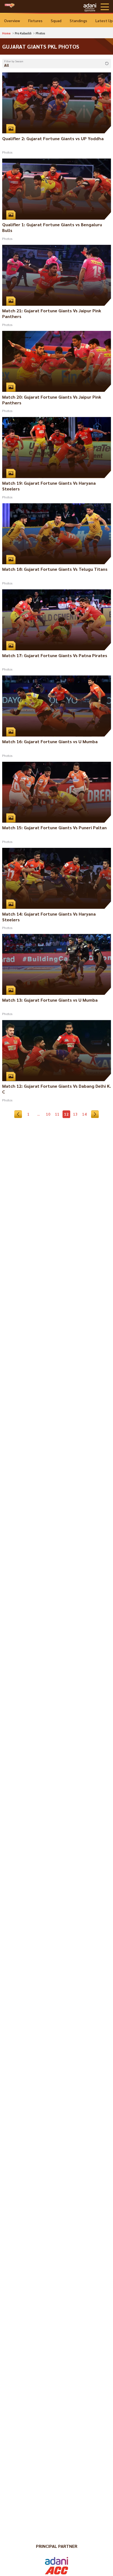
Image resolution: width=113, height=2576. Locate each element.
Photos (7, 152)
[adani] (90, 7)
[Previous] (18, 1114)
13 (75, 1114)
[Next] (95, 1114)
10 (48, 1114)
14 (84, 1114)
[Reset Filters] (107, 64)
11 (57, 1114)
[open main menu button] (105, 7)
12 (66, 1114)
